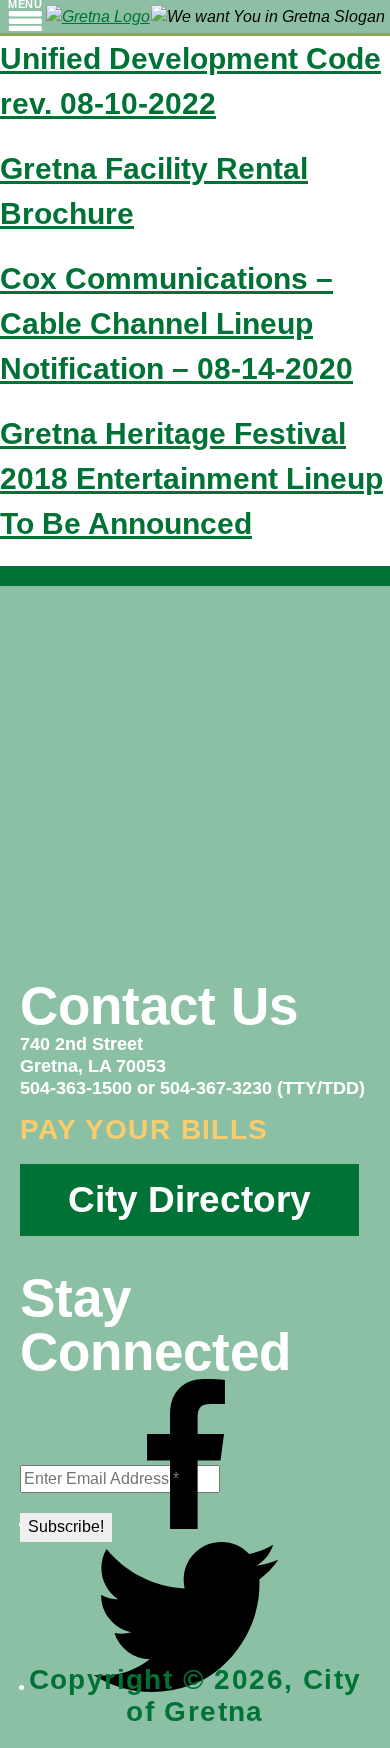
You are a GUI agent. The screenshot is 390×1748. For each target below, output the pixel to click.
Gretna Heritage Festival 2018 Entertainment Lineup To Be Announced (191, 478)
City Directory (189, 1199)
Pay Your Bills (144, 1129)
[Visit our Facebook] (186, 1523)
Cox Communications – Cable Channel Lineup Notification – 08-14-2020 (176, 323)
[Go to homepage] (98, 16)
